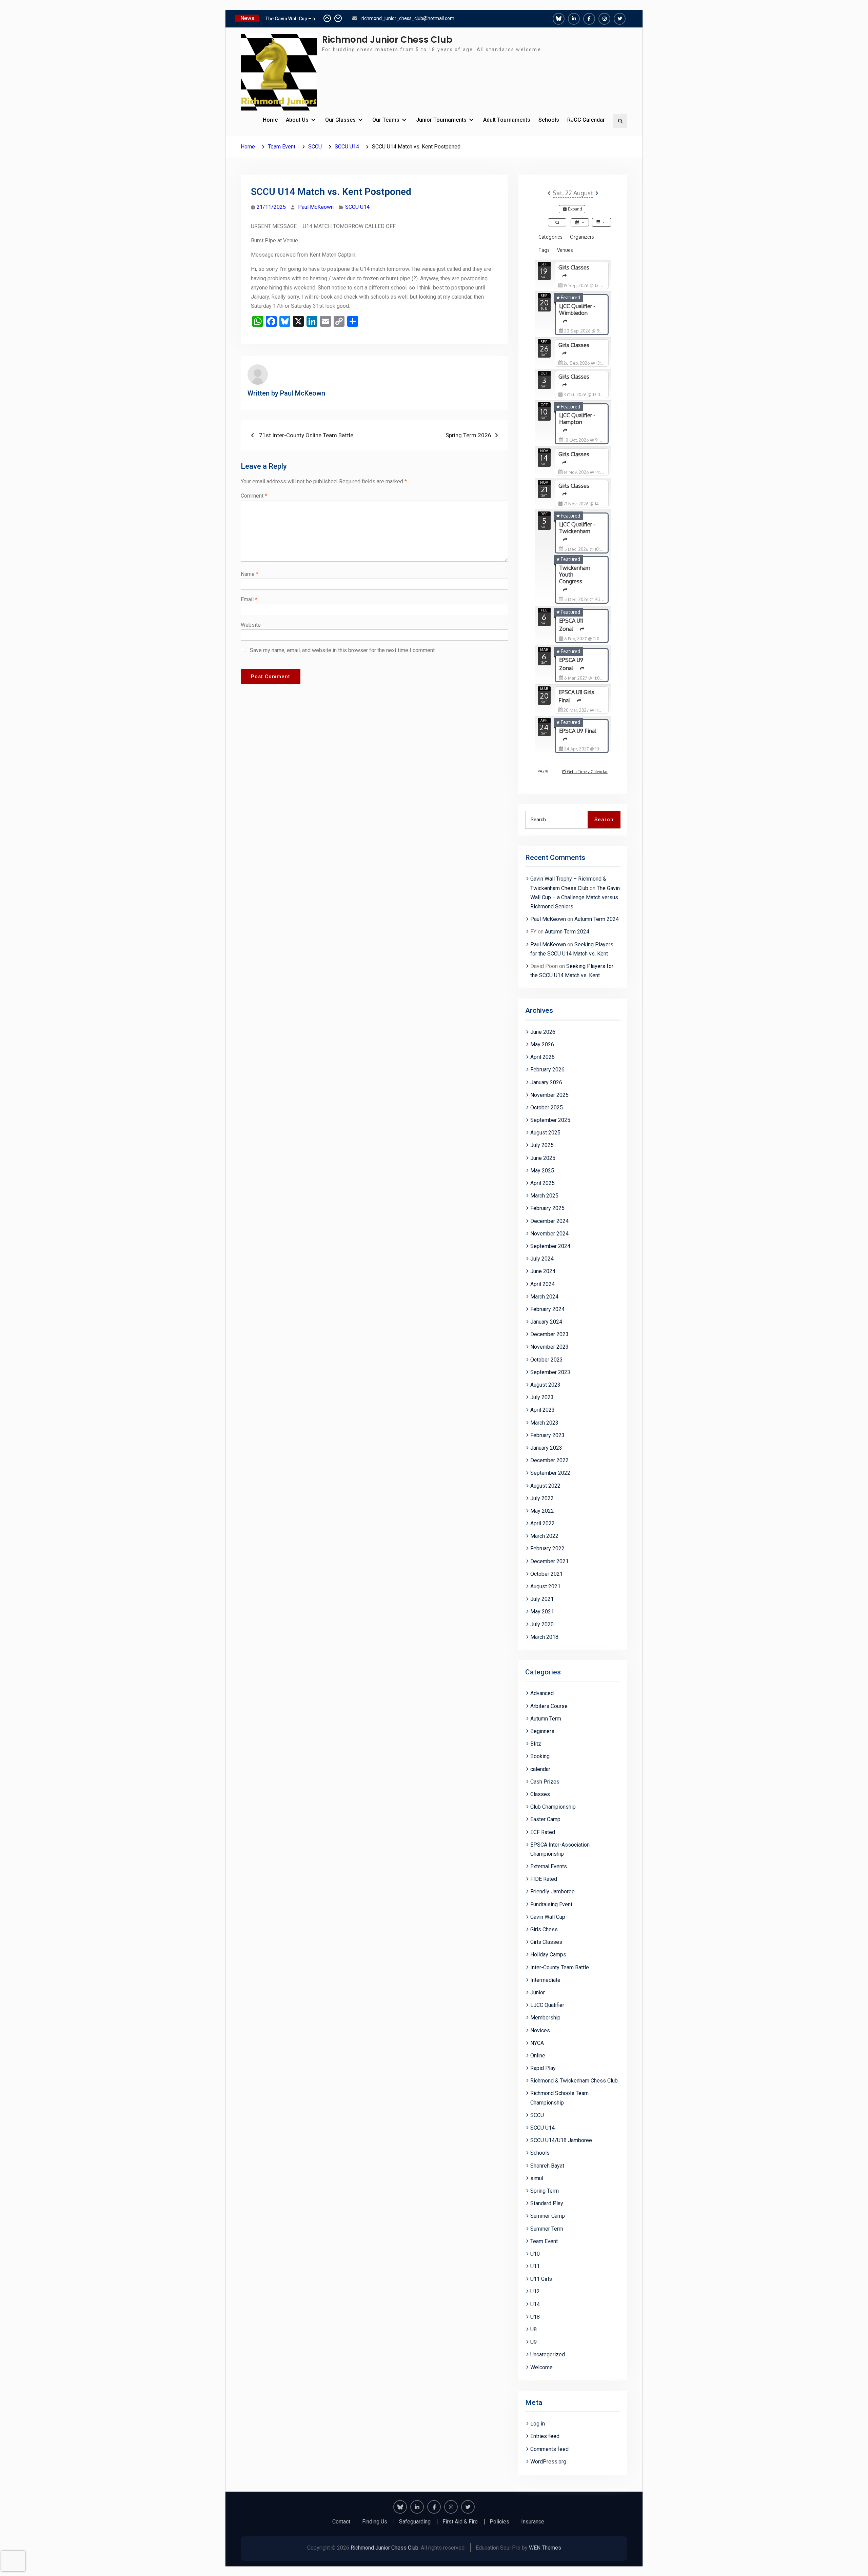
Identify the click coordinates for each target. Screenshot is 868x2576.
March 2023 (544, 1423)
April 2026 (542, 1057)
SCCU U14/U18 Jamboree (561, 2140)
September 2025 (550, 1120)
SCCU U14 (357, 207)
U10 (535, 2254)
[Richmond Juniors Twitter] (620, 19)
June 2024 (543, 1271)
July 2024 (542, 1259)
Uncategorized (548, 2354)
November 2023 (549, 1347)
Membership (545, 2018)
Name (250, 574)
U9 (534, 2342)
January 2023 (546, 1448)
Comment (254, 496)
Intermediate (545, 1980)
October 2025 (547, 1108)
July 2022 (542, 1498)
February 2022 (547, 1548)
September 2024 (550, 1246)
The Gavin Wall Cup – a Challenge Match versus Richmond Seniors (575, 897)
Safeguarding (415, 2522)
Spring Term (545, 2191)
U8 (534, 2329)
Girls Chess (544, 1929)
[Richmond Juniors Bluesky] (559, 19)
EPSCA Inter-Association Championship (560, 1849)
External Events (549, 1866)
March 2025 (544, 1196)
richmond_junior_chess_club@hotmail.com (408, 18)
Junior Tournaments (441, 120)
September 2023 (550, 1372)
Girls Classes (546, 1942)
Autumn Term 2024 (597, 919)
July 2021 (542, 1599)
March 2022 (544, 1536)
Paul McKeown (316, 207)
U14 (535, 2304)
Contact (341, 2522)
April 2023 (542, 1410)
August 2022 (545, 1486)
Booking (540, 1756)
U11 (535, 2266)
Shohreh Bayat (547, 2166)
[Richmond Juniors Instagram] (604, 19)
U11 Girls (541, 2279)
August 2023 (545, 1385)
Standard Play (547, 2203)
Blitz (536, 1744)
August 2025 (545, 1133)
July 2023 (542, 1397)
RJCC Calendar (586, 120)
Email (249, 599)
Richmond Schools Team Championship (559, 2098)
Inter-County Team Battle (560, 1967)
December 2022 (549, 1460)
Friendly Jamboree (553, 1891)
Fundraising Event (551, 1904)
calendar (540, 1769)
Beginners (542, 1731)
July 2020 (542, 1624)
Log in (538, 2424)
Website (251, 625)
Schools (549, 120)
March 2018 (544, 1637)
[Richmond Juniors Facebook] (589, 19)
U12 (535, 2291)
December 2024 (549, 1221)
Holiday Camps (548, 1955)
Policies (499, 2522)
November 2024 (549, 1234)
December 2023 (549, 1334)
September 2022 (550, 1473)
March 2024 (544, 1297)
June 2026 (543, 1032)
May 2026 (542, 1044)
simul (537, 2178)
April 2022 (542, 1523)
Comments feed (549, 2449)
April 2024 (542, 1284)
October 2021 (547, 1574)
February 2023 (547, 1435)
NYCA (537, 2043)
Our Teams (386, 120)
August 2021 (545, 1586)
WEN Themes (545, 2548)
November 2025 (549, 1095)
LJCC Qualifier (547, 2005)
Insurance (533, 2522)
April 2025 (542, 1183)
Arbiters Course (549, 1706)
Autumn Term (546, 1719)
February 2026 (547, 1070)
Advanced (542, 1693)
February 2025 (547, 1208)
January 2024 (546, 1322)
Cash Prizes (545, 1782)
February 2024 (547, 1309)
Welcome (541, 2367)
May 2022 (542, 1511)
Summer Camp (548, 2216)
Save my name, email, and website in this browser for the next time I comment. (343, 650)
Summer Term (547, 2229)
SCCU (537, 2115)
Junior (538, 1993)
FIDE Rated (544, 1879)
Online (538, 2056)
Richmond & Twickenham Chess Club (574, 2081)
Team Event (544, 2241)
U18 (535, 2317)
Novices (540, 2030)
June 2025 (543, 1158)
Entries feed (545, 2436)
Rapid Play (543, 2068)
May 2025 (542, 1171)
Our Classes (340, 120)
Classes (540, 1794)
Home (270, 120)
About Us (297, 120)
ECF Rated (543, 1832)
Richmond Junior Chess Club (387, 40)
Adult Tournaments (507, 120)
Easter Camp (545, 1819)
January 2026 (546, 1082)
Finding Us (375, 2522)
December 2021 (549, 1561)
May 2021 (542, 1612)
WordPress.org (548, 2462)
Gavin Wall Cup (548, 1917)
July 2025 (542, 1145)
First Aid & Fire (460, 2522)
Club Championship (553, 1807)
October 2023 (547, 1360)
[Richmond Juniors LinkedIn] (574, 19)
